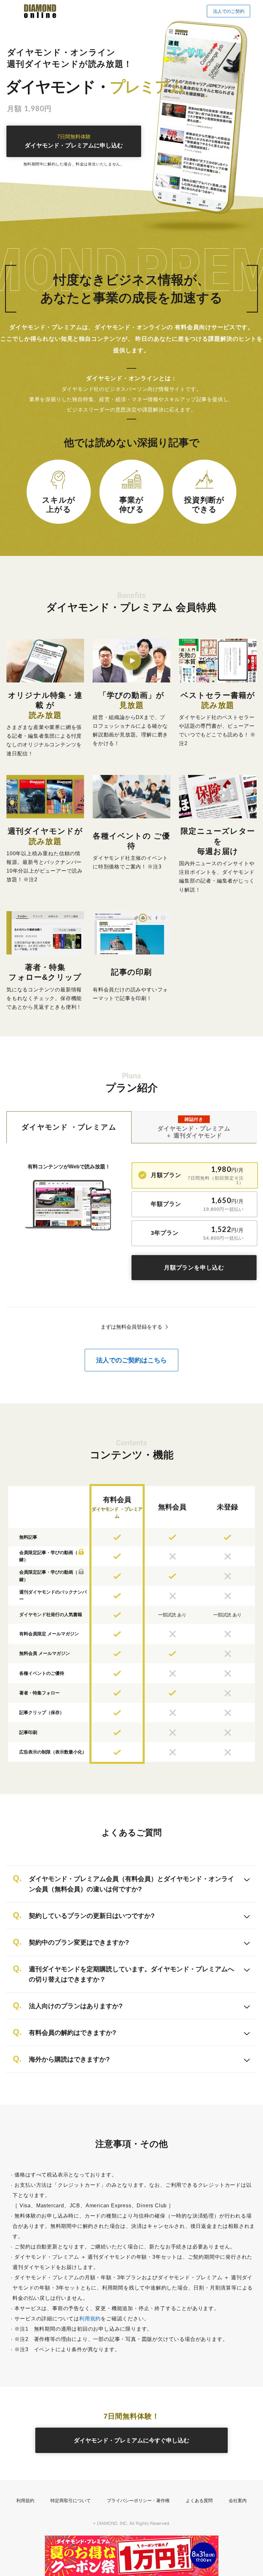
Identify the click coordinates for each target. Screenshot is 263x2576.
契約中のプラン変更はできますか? (79, 1942)
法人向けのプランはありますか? (76, 2006)
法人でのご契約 (229, 11)
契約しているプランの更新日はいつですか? (92, 1916)
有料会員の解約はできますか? (72, 2033)
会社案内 (238, 2501)
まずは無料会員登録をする (131, 1327)
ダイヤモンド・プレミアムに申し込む (74, 141)
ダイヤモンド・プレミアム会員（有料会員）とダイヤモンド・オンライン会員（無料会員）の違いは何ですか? (131, 1884)
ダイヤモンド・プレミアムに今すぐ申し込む (131, 2440)
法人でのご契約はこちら (131, 1360)
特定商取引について (71, 2501)
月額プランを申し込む (194, 1268)
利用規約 (90, 2319)
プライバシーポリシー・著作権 (138, 2501)
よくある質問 (199, 2501)
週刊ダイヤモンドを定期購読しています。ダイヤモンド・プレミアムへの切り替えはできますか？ (131, 1974)
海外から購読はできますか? (69, 2059)
